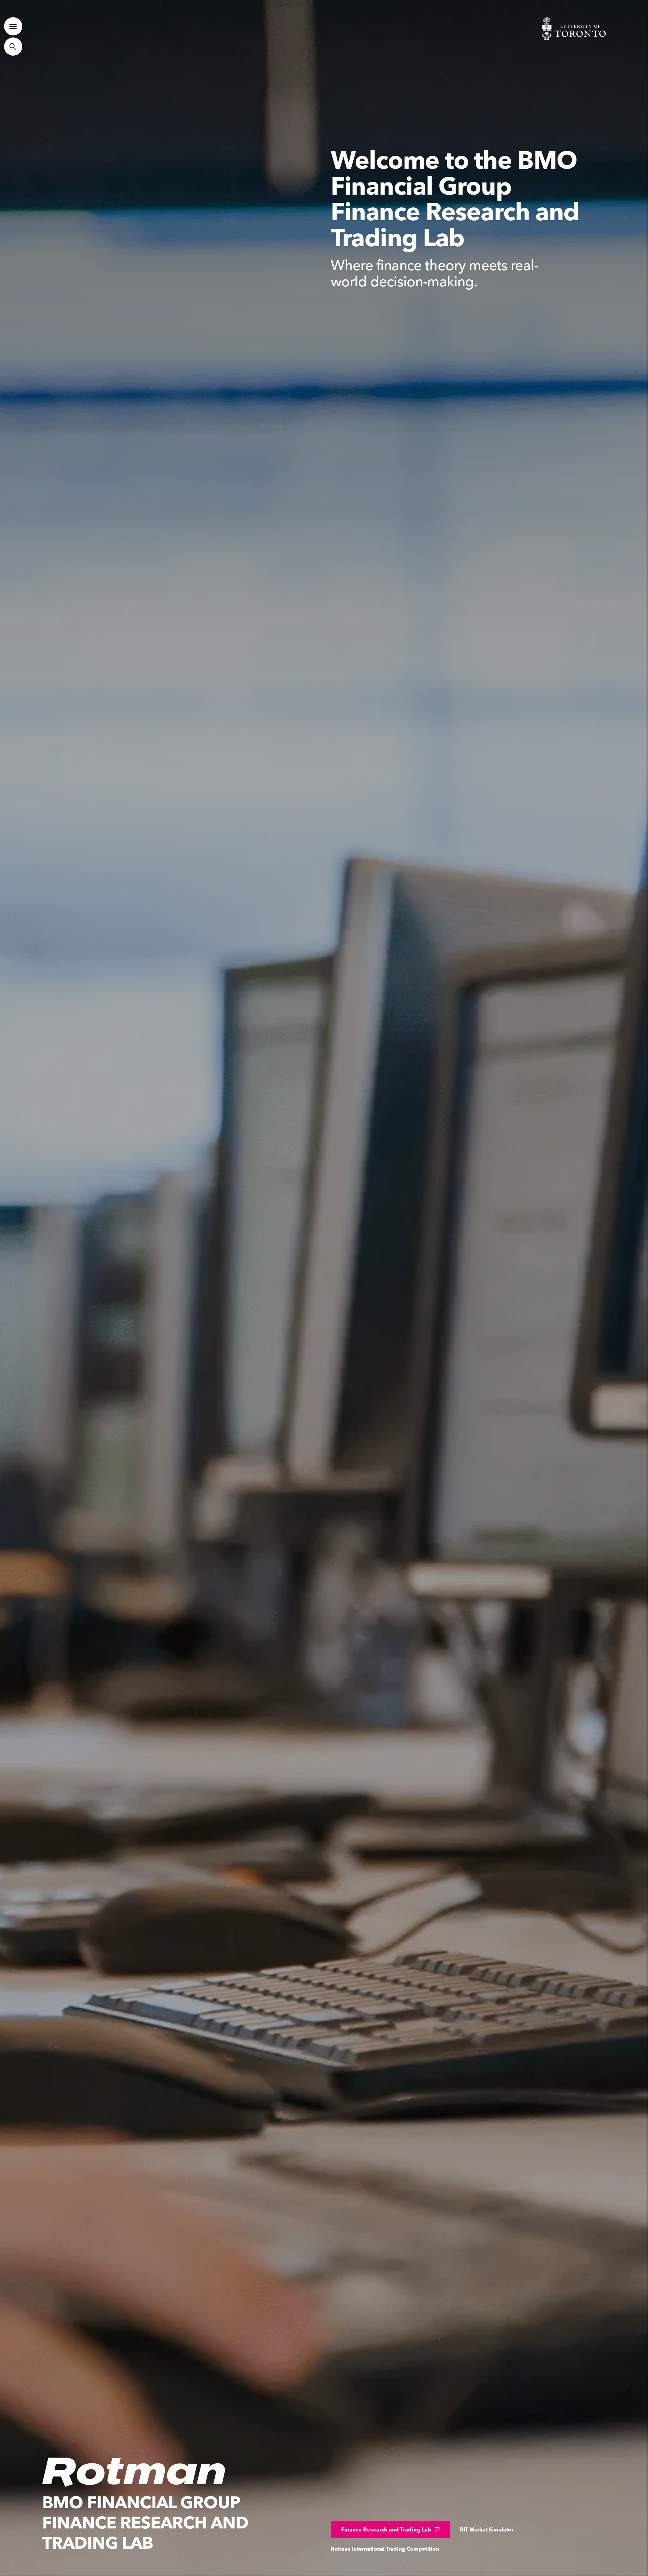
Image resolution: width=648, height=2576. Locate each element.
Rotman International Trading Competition (385, 2549)
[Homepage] (134, 2472)
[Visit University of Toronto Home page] (574, 29)
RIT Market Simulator (487, 2530)
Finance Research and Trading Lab (391, 2530)
